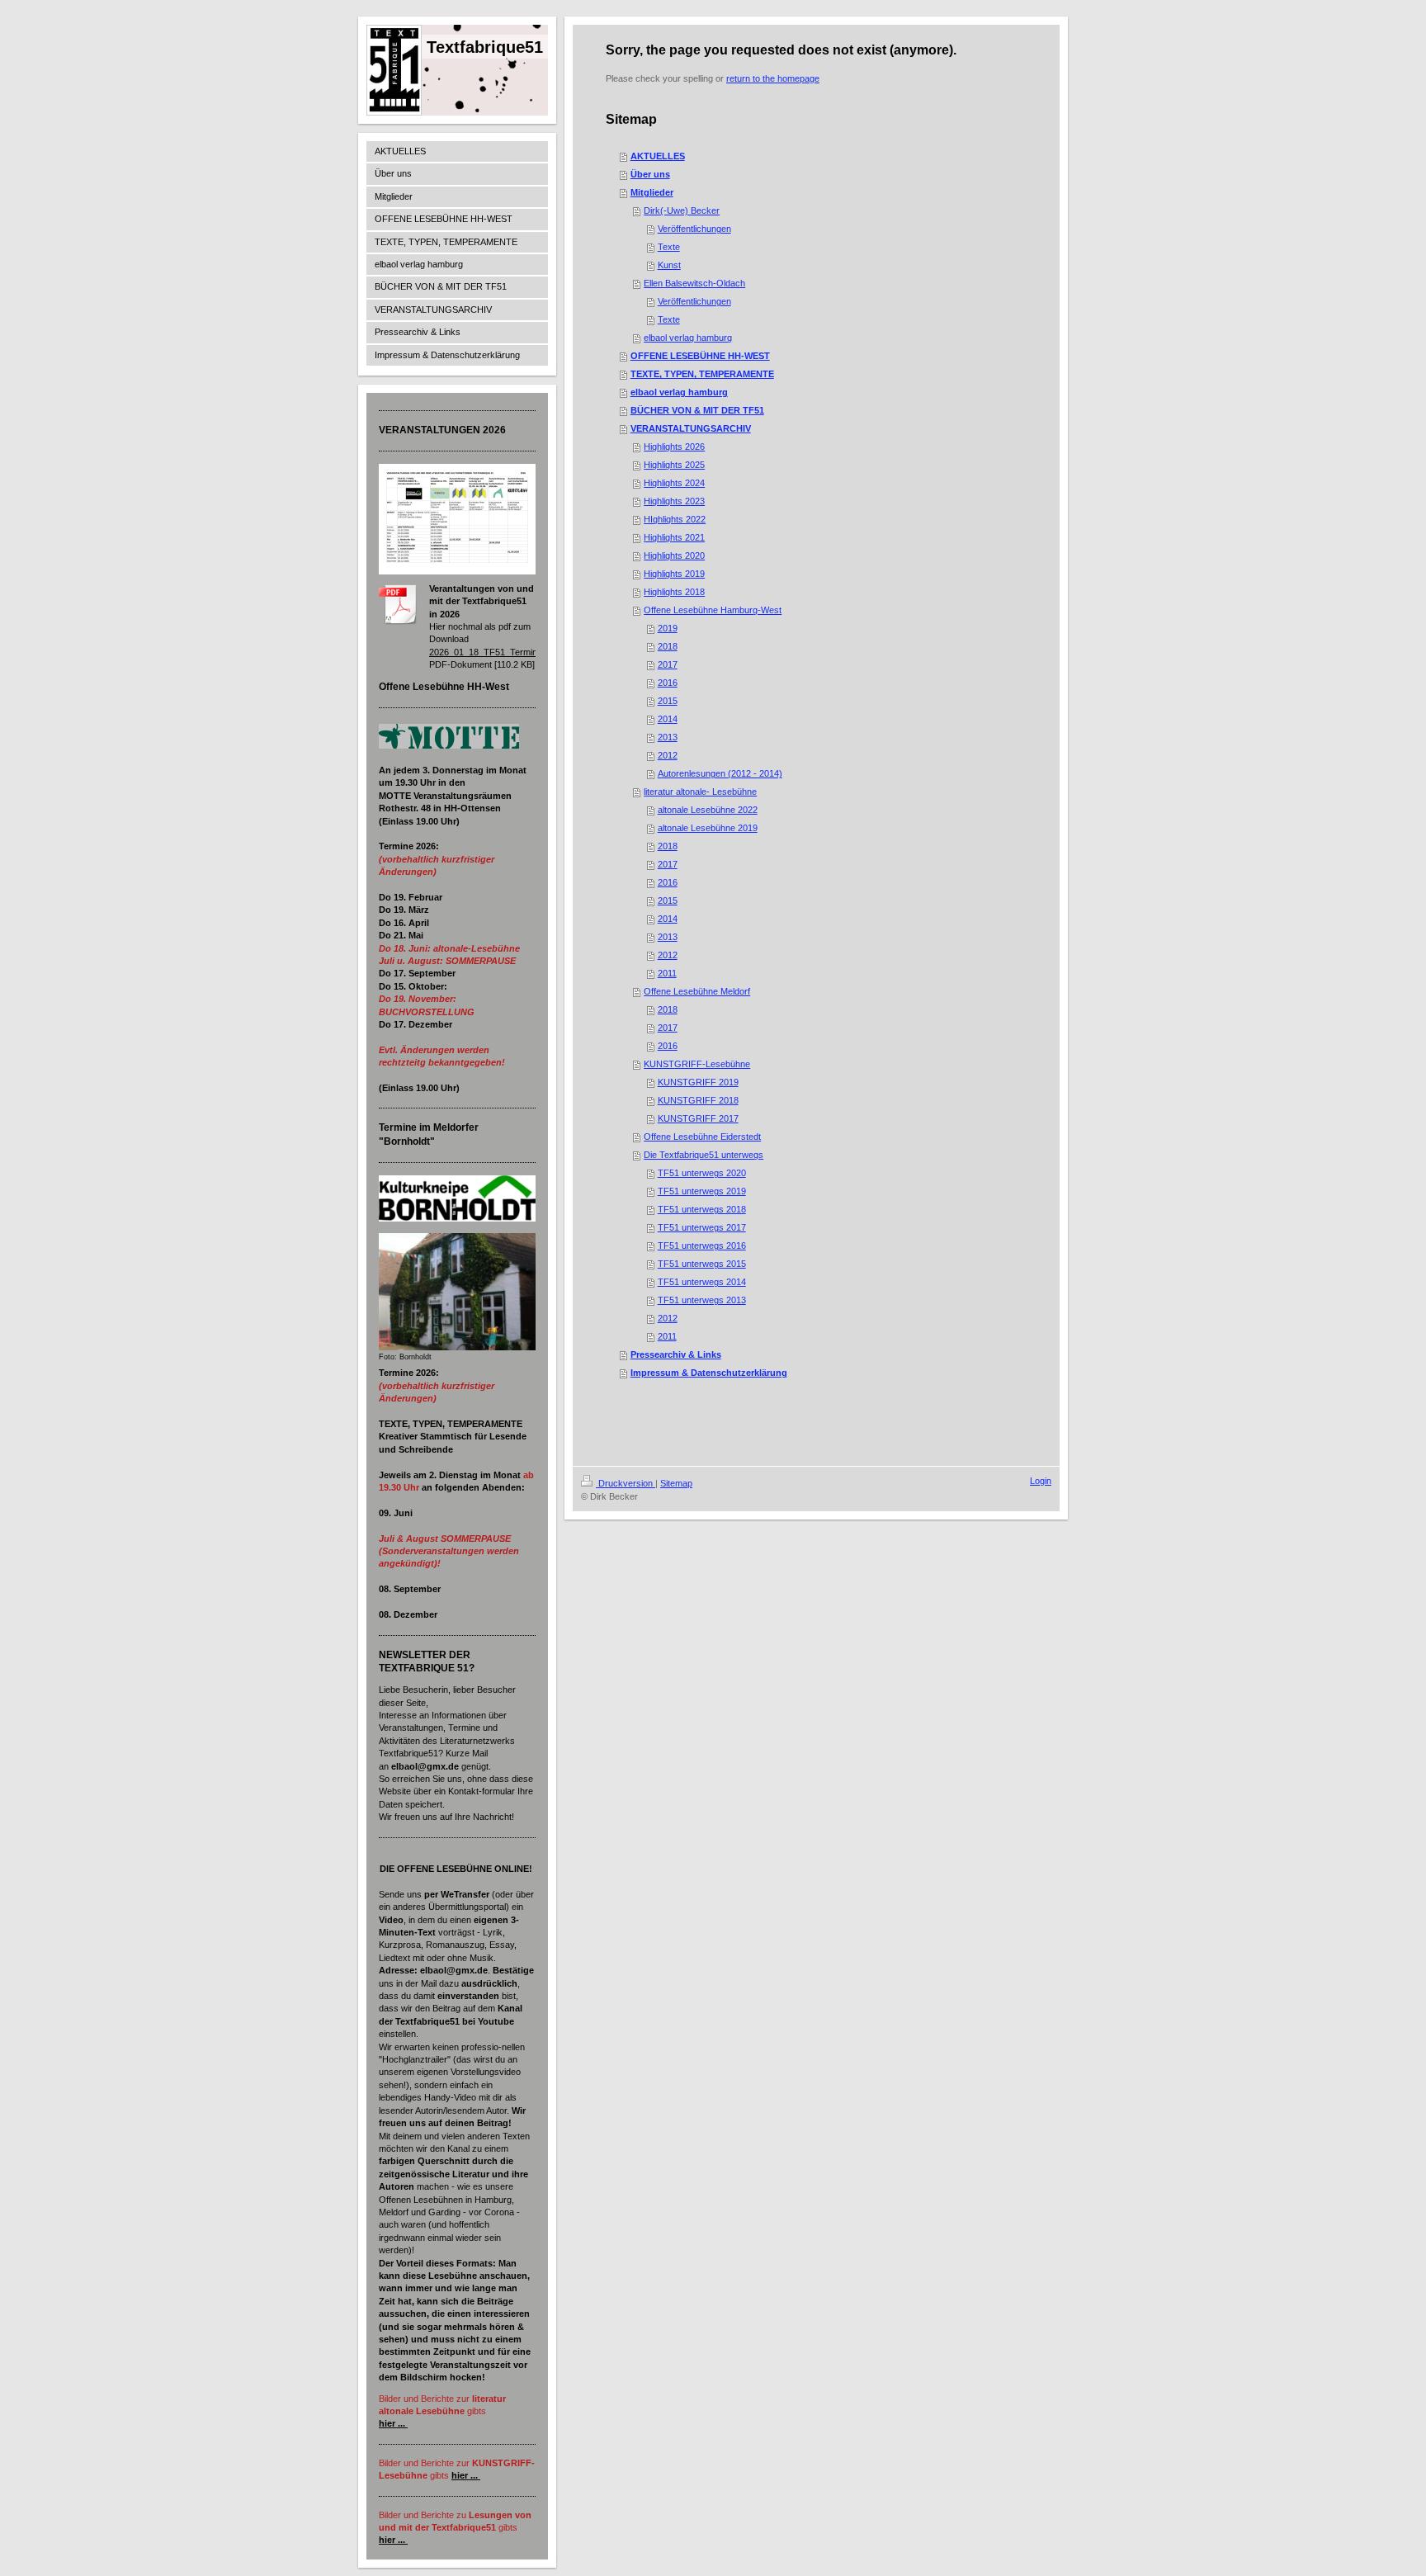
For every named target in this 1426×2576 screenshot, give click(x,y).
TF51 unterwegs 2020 (702, 1173)
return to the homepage (773, 78)
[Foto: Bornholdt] (457, 1292)
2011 (667, 973)
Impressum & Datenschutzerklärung (709, 1373)
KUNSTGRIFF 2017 (698, 1118)
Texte (669, 247)
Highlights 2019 (674, 574)
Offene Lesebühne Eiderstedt (702, 1137)
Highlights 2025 (674, 465)
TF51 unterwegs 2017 (702, 1227)
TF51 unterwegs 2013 (702, 1300)
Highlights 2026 (674, 447)
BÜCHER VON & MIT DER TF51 (697, 410)
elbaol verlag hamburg (688, 338)
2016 (668, 683)
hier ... (392, 2423)
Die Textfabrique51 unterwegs (704, 1155)
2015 (668, 701)
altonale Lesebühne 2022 (708, 810)
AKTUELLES (658, 156)
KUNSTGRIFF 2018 (698, 1100)
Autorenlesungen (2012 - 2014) (720, 773)
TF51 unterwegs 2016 (702, 1245)
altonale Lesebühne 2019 (708, 828)
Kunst (669, 265)
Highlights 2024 (674, 483)
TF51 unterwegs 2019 (702, 1191)
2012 (668, 755)
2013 (668, 737)
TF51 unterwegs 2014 (702, 1282)
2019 (668, 628)
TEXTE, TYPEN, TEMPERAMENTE (702, 374)
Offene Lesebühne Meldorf (697, 991)
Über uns (650, 174)
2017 (668, 664)
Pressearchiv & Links (676, 1354)
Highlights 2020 (674, 555)
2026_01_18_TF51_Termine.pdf (493, 652)
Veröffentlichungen (694, 229)
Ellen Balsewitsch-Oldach (694, 283)
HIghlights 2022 (675, 519)
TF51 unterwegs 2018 (702, 1209)
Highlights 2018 (674, 592)
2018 (668, 646)
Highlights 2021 (674, 537)
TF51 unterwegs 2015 (702, 1264)
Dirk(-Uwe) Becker (682, 210)
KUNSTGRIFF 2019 (698, 1082)
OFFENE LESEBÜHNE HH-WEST (700, 356)
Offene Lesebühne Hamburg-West (713, 610)
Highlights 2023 (674, 501)
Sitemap (676, 1483)
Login (1041, 1481)
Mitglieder (652, 192)
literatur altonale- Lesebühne (700, 792)
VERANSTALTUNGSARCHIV (691, 428)
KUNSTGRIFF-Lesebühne (697, 1064)
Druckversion (626, 1483)
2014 (668, 719)
